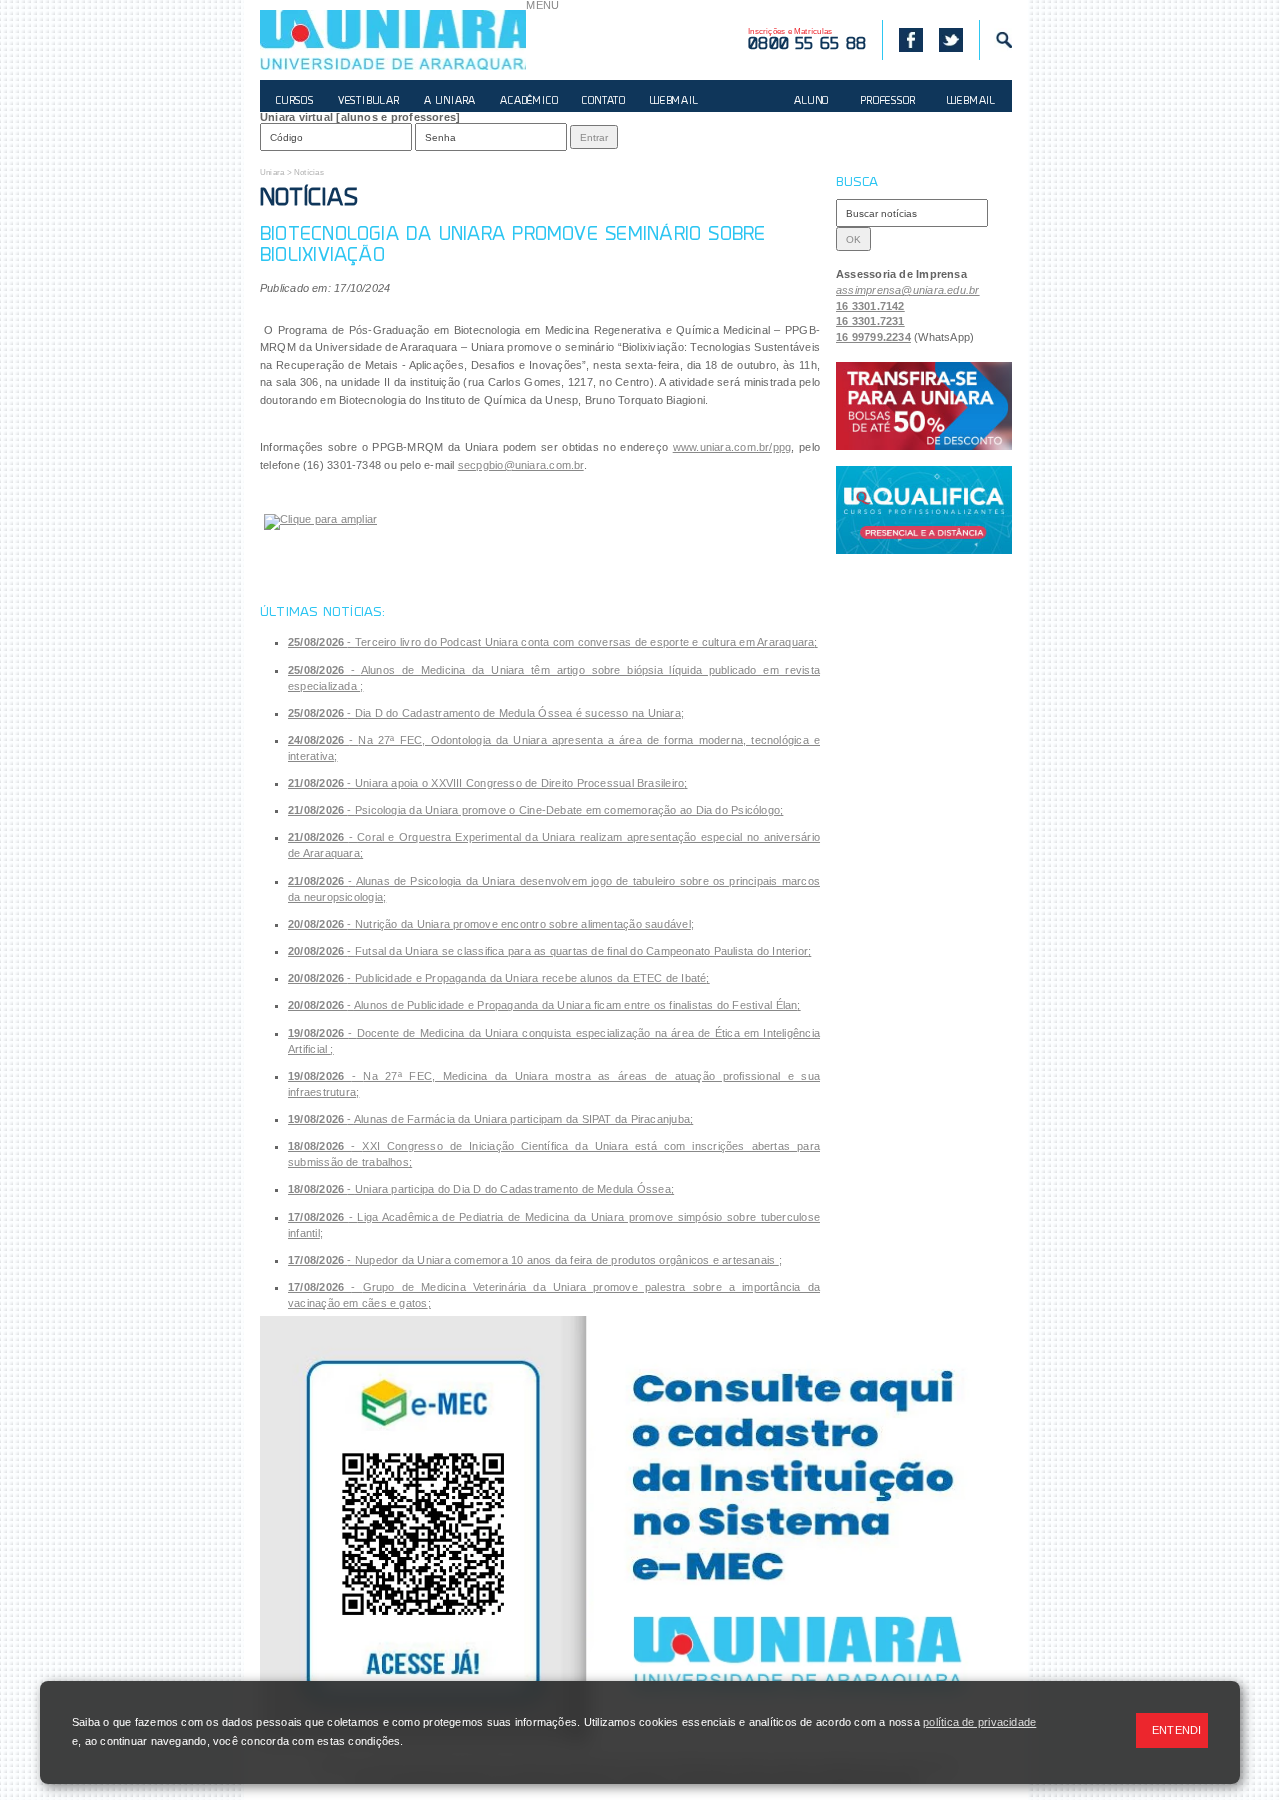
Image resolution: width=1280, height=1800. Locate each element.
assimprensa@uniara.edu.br (908, 290)
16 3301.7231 (870, 321)
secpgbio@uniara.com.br (521, 465)
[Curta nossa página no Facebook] (902, 40)
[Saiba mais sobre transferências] (924, 406)
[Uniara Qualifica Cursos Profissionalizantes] (924, 510)
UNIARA (393, 40)
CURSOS (295, 101)
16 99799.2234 (873, 337)
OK (853, 239)
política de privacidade (979, 1722)
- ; (553, 642)
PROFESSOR (888, 101)
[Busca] (995, 40)
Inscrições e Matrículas (807, 40)
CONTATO (604, 101)
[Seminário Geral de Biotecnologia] (320, 522)
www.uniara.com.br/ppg (732, 447)
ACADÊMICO (529, 101)
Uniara (272, 172)
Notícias (309, 172)
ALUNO (811, 101)
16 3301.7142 (870, 306)
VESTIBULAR (369, 101)
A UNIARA (450, 101)
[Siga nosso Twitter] (951, 40)
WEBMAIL (674, 101)
